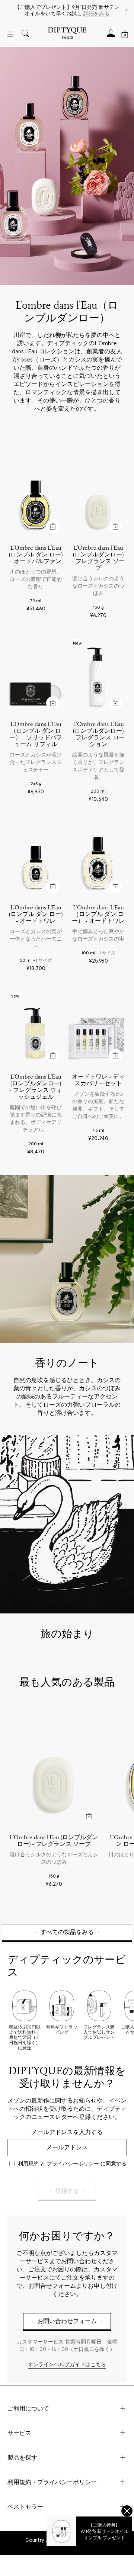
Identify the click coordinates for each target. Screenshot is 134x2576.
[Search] (25, 34)
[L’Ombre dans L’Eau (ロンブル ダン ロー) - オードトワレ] (36, 859)
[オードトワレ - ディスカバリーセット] (98, 1029)
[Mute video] (124, 1445)
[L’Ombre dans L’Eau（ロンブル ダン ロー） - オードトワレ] (98, 859)
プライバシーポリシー (73, 2164)
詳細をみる (96, 13)
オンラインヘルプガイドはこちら (67, 2365)
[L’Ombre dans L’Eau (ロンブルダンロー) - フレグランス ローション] (98, 676)
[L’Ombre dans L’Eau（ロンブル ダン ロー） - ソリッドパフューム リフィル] (36, 676)
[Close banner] (127, 11)
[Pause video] (67, 1524)
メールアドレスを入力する (67, 2132)
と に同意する (72, 2164)
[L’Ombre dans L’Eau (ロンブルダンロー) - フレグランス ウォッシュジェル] (36, 1029)
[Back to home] (67, 34)
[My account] (111, 36)
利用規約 (28, 2164)
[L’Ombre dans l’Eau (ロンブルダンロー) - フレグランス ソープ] (98, 500)
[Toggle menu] (10, 34)
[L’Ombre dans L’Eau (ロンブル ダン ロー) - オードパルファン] (36, 500)
